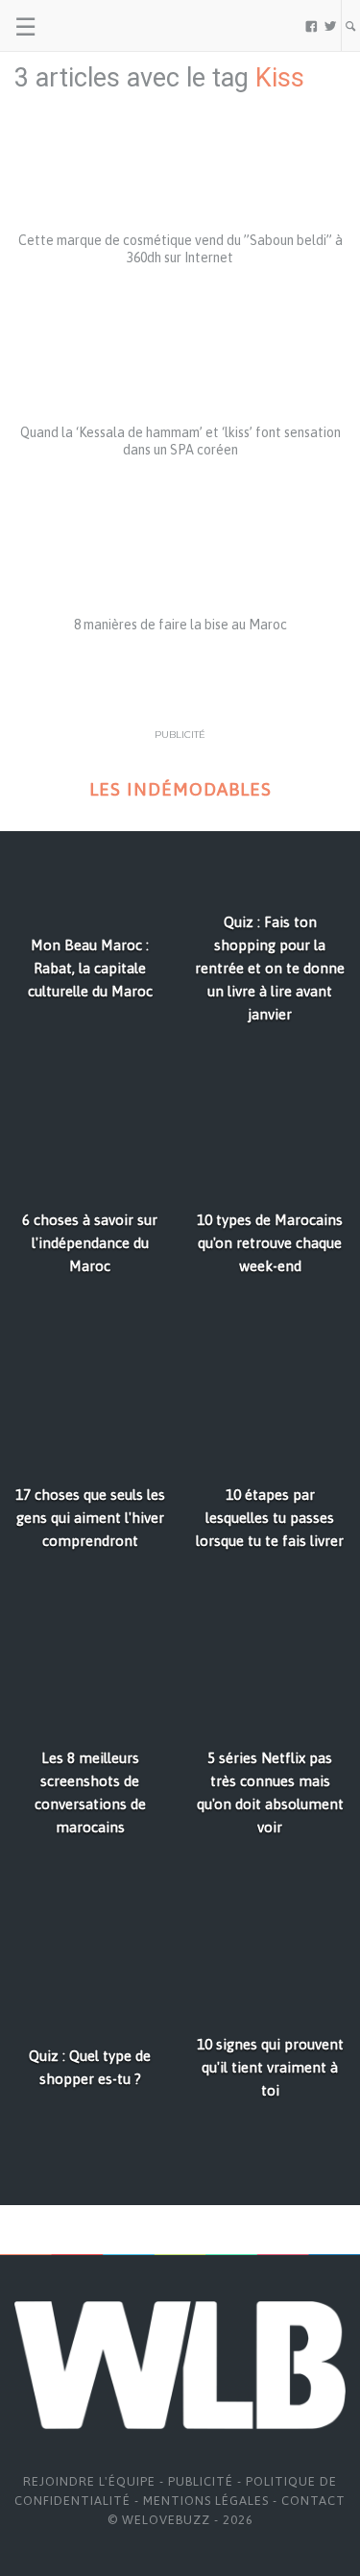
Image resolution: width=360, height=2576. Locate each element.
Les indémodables (180, 789)
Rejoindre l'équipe (89, 2481)
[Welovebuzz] (88, 26)
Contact (313, 2501)
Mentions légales (206, 2501)
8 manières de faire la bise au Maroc (180, 625)
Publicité (201, 2481)
